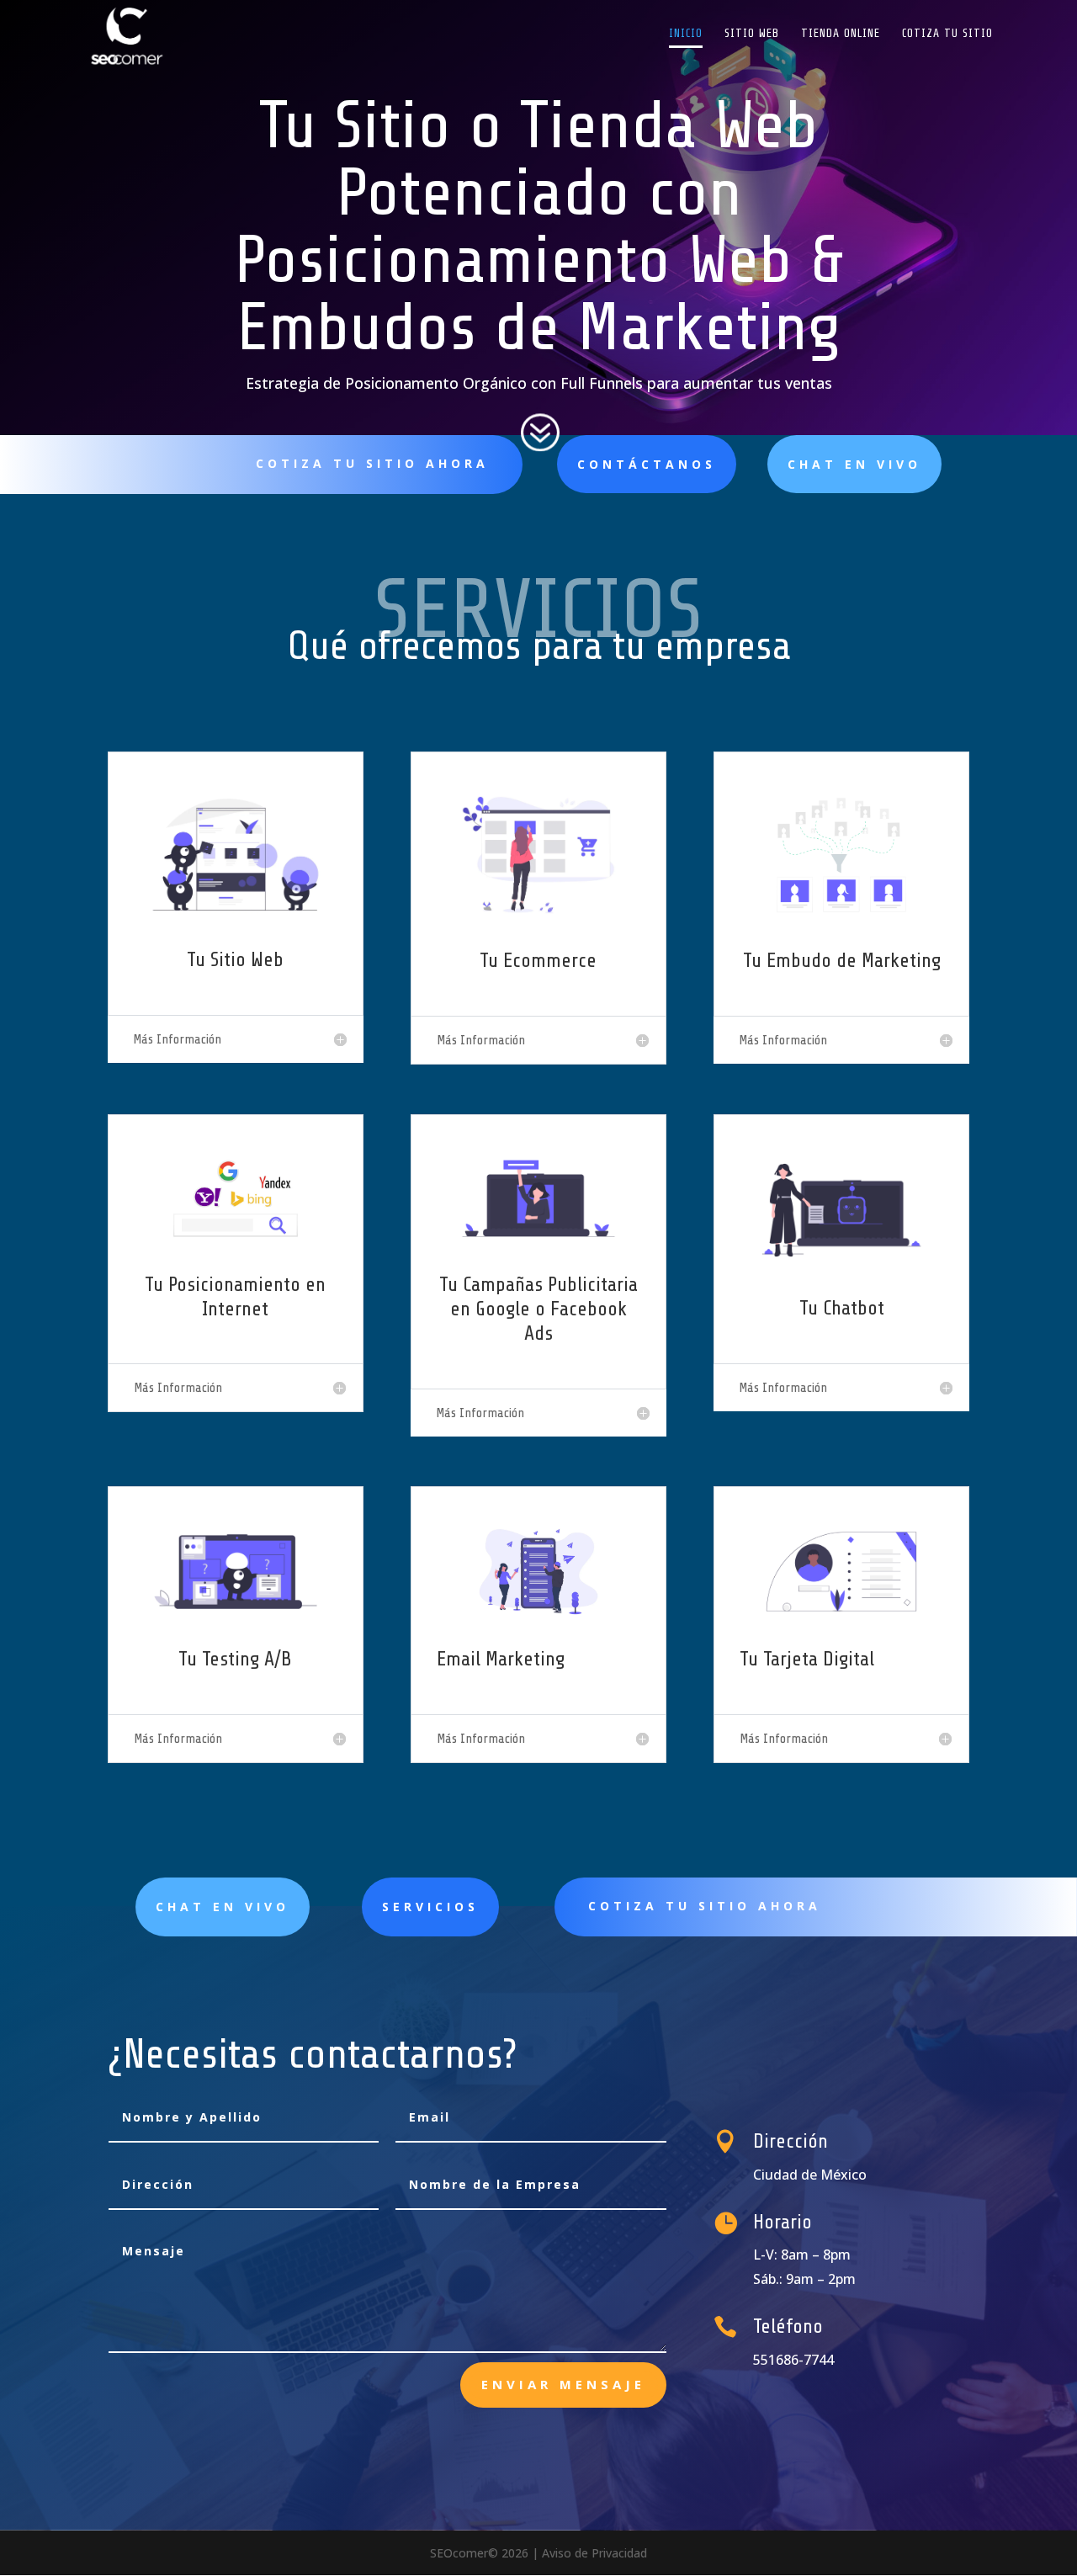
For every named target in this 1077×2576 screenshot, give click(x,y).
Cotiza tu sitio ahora (372, 463)
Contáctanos (647, 464)
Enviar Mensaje (563, 2384)
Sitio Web (752, 34)
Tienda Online (841, 34)
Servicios (430, 1907)
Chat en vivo (854, 464)
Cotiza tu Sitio (947, 34)
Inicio (686, 34)
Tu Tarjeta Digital (807, 1659)
